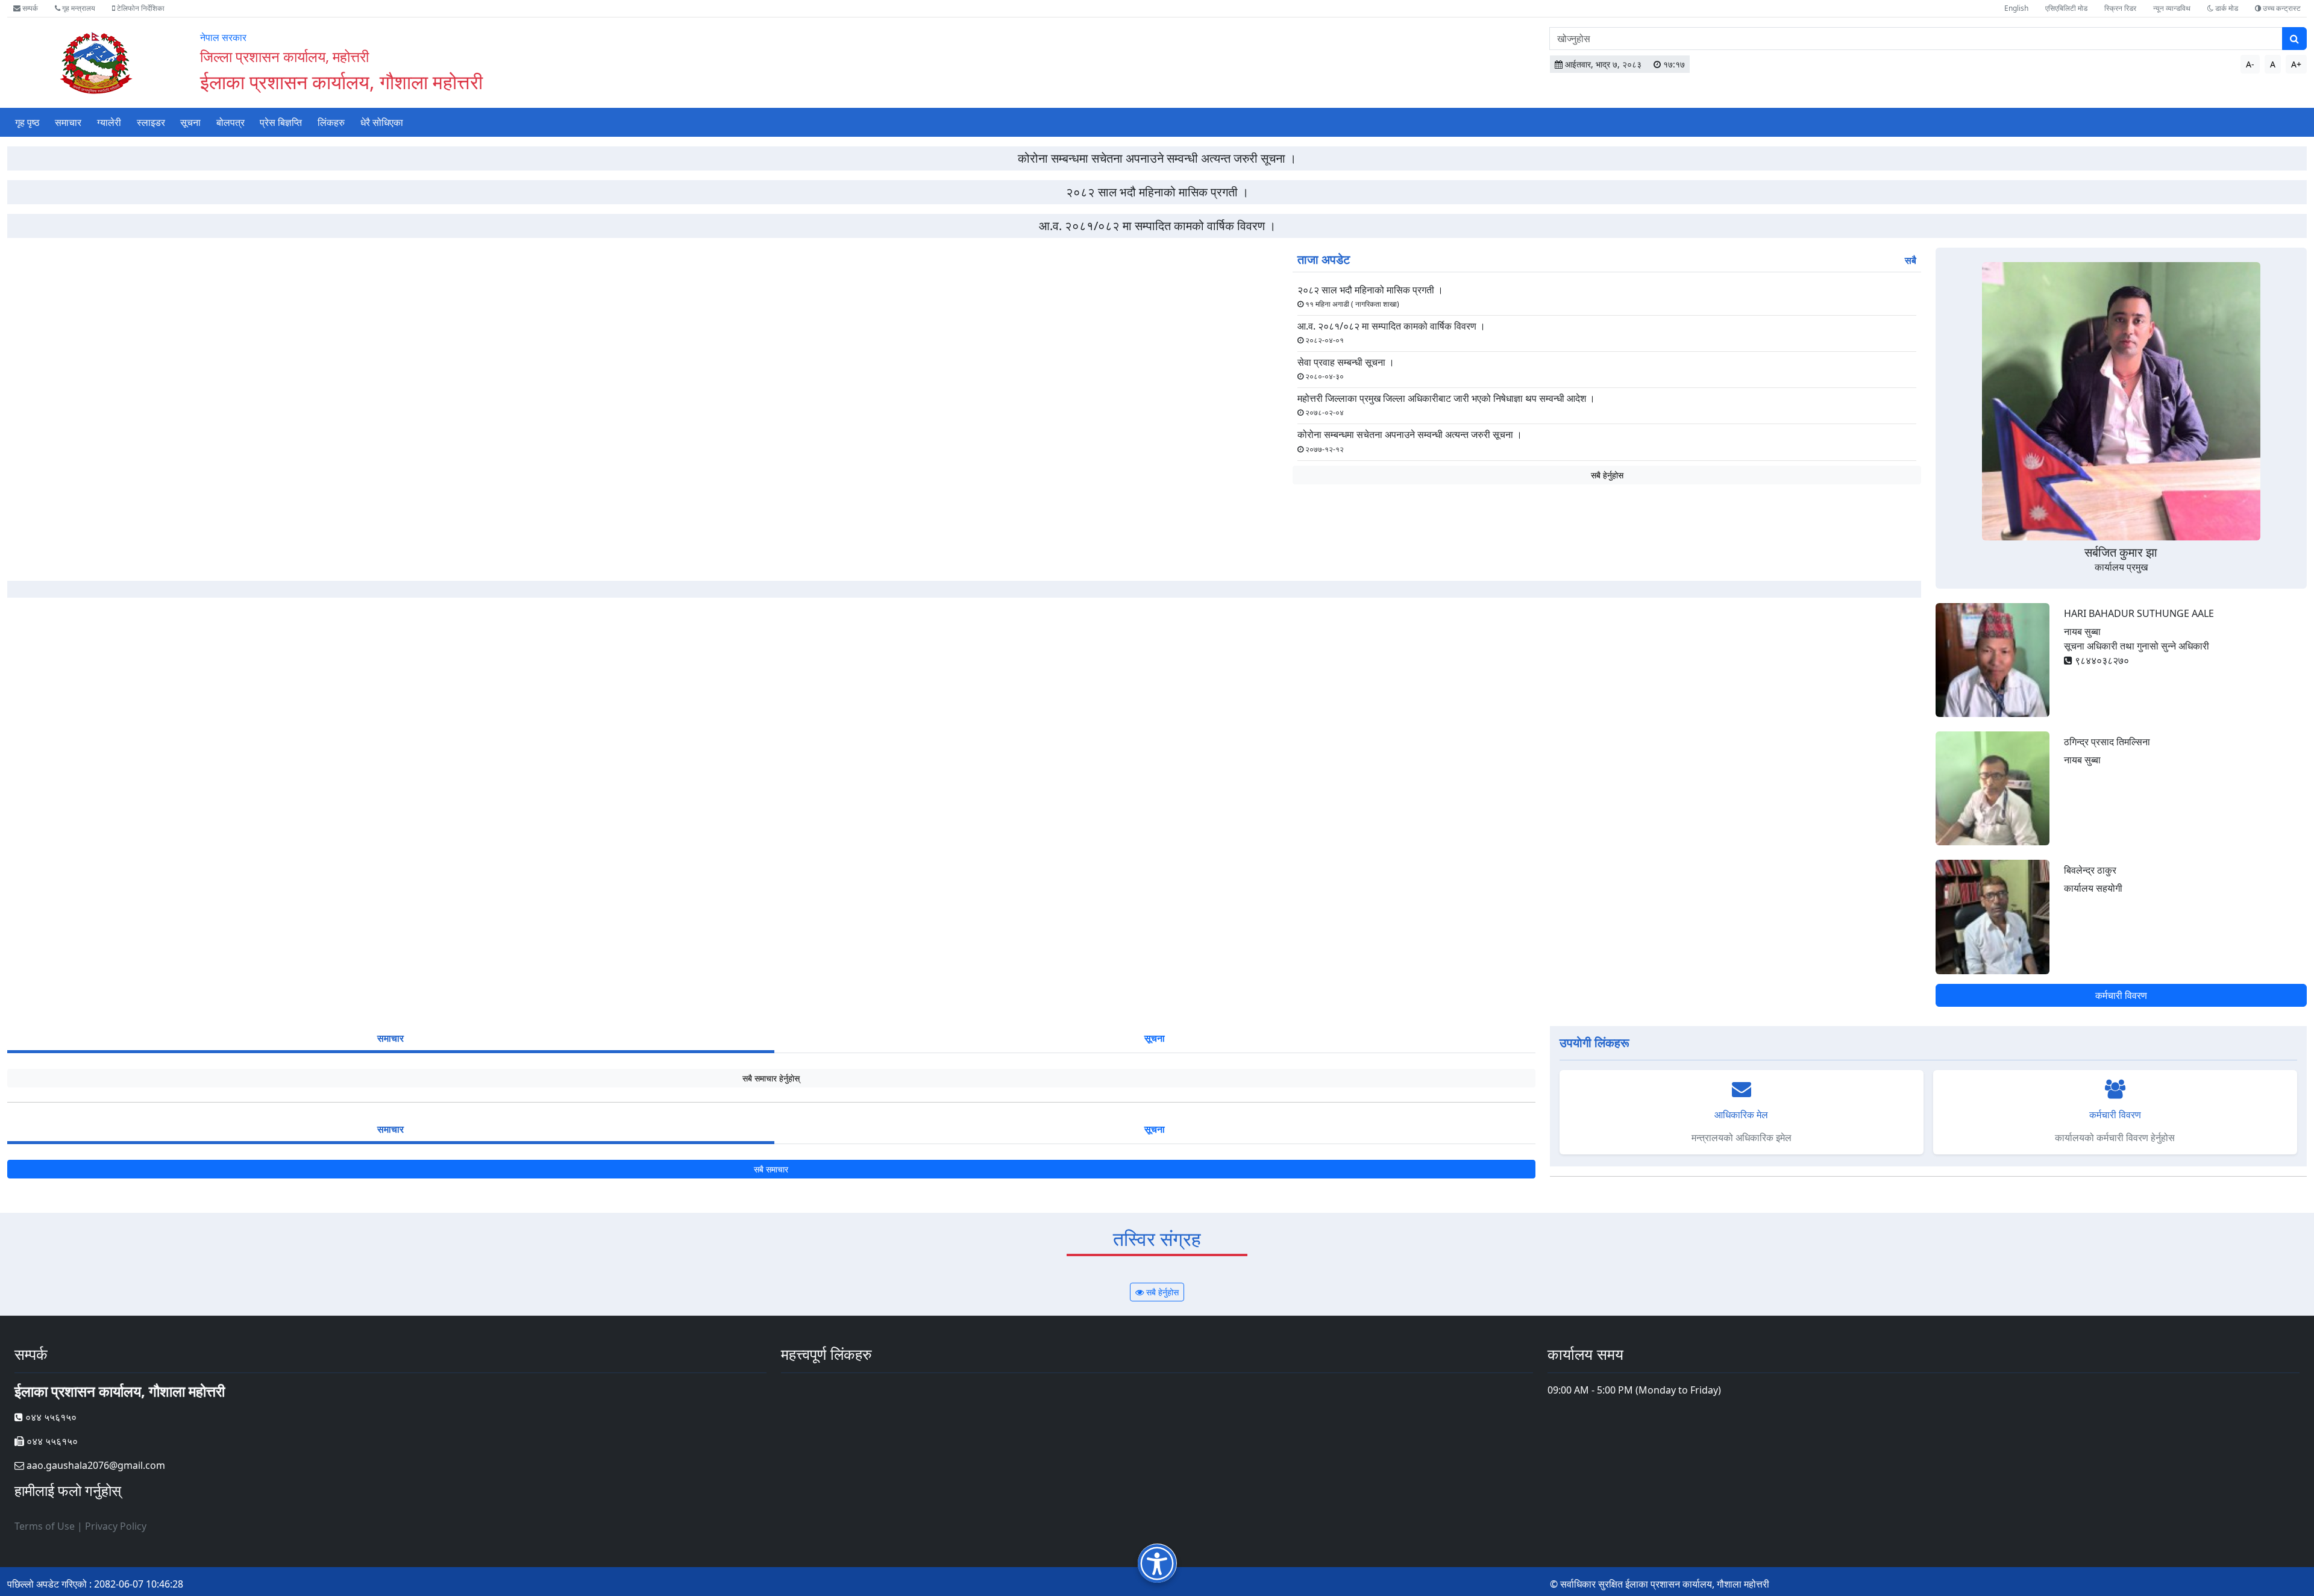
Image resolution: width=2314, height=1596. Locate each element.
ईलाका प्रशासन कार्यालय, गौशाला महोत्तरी (341, 82)
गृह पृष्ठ (27, 122)
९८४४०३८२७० (2101, 660)
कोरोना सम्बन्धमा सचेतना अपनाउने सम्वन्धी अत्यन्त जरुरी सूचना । (1157, 158)
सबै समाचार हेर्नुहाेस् (771, 1078)
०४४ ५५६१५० (50, 1417)
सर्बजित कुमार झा (2121, 552)
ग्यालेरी (109, 122)
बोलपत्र (230, 122)
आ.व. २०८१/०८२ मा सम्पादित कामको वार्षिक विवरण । (1157, 226)
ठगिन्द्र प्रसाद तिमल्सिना (2107, 742)
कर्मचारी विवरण (2121, 995)
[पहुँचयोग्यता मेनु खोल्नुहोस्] (1157, 1563)
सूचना (190, 122)
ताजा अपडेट (1324, 259)
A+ (2296, 64)
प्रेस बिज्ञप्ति (281, 122)
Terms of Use (45, 1526)
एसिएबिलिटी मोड (2066, 8)
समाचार (68, 122)
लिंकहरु (331, 122)
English (2016, 8)
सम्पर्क (29, 8)
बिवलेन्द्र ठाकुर (2090, 870)
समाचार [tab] (390, 1038)
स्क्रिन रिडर (2120, 8)
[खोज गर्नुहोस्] (2294, 39)
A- (2250, 64)
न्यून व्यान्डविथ (2172, 8)
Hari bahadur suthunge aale (2139, 613)
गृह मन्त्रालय (78, 8)
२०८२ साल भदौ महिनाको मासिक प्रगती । (1157, 192)
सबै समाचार (771, 1169)
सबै (1911, 260)
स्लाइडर (151, 122)
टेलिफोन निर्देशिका (140, 8)
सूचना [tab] (1155, 1038)
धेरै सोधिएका (382, 122)
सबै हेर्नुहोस (1607, 475)
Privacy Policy (116, 1526)
